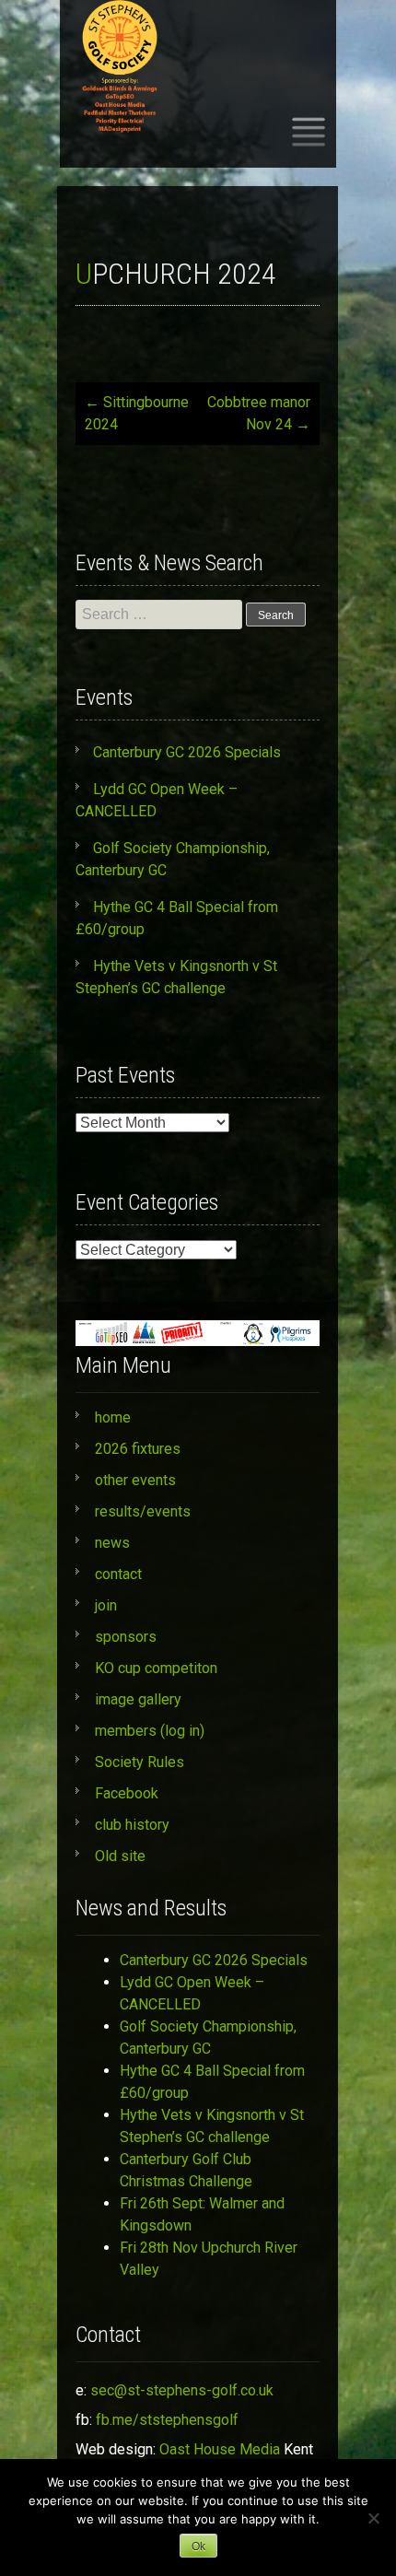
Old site (120, 1856)
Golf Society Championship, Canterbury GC (208, 2037)
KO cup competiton (156, 1668)
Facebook (127, 1793)
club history (132, 1825)
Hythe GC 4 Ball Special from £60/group (212, 2082)
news (112, 1543)
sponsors (126, 1637)
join (106, 1605)
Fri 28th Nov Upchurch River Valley (209, 2259)
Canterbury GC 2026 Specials (187, 752)
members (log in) (150, 1731)
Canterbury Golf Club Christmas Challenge (186, 2170)
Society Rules (140, 1762)
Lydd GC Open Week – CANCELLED (192, 1993)
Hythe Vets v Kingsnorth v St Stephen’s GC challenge (212, 2126)
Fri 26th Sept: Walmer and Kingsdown (202, 2214)
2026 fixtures (138, 1449)
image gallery (138, 1699)
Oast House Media (220, 2449)
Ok (198, 2547)
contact (118, 1574)
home (113, 1417)
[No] (373, 2518)
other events (135, 1480)
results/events (143, 1511)
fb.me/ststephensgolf (167, 2420)
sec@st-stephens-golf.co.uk (182, 2390)
